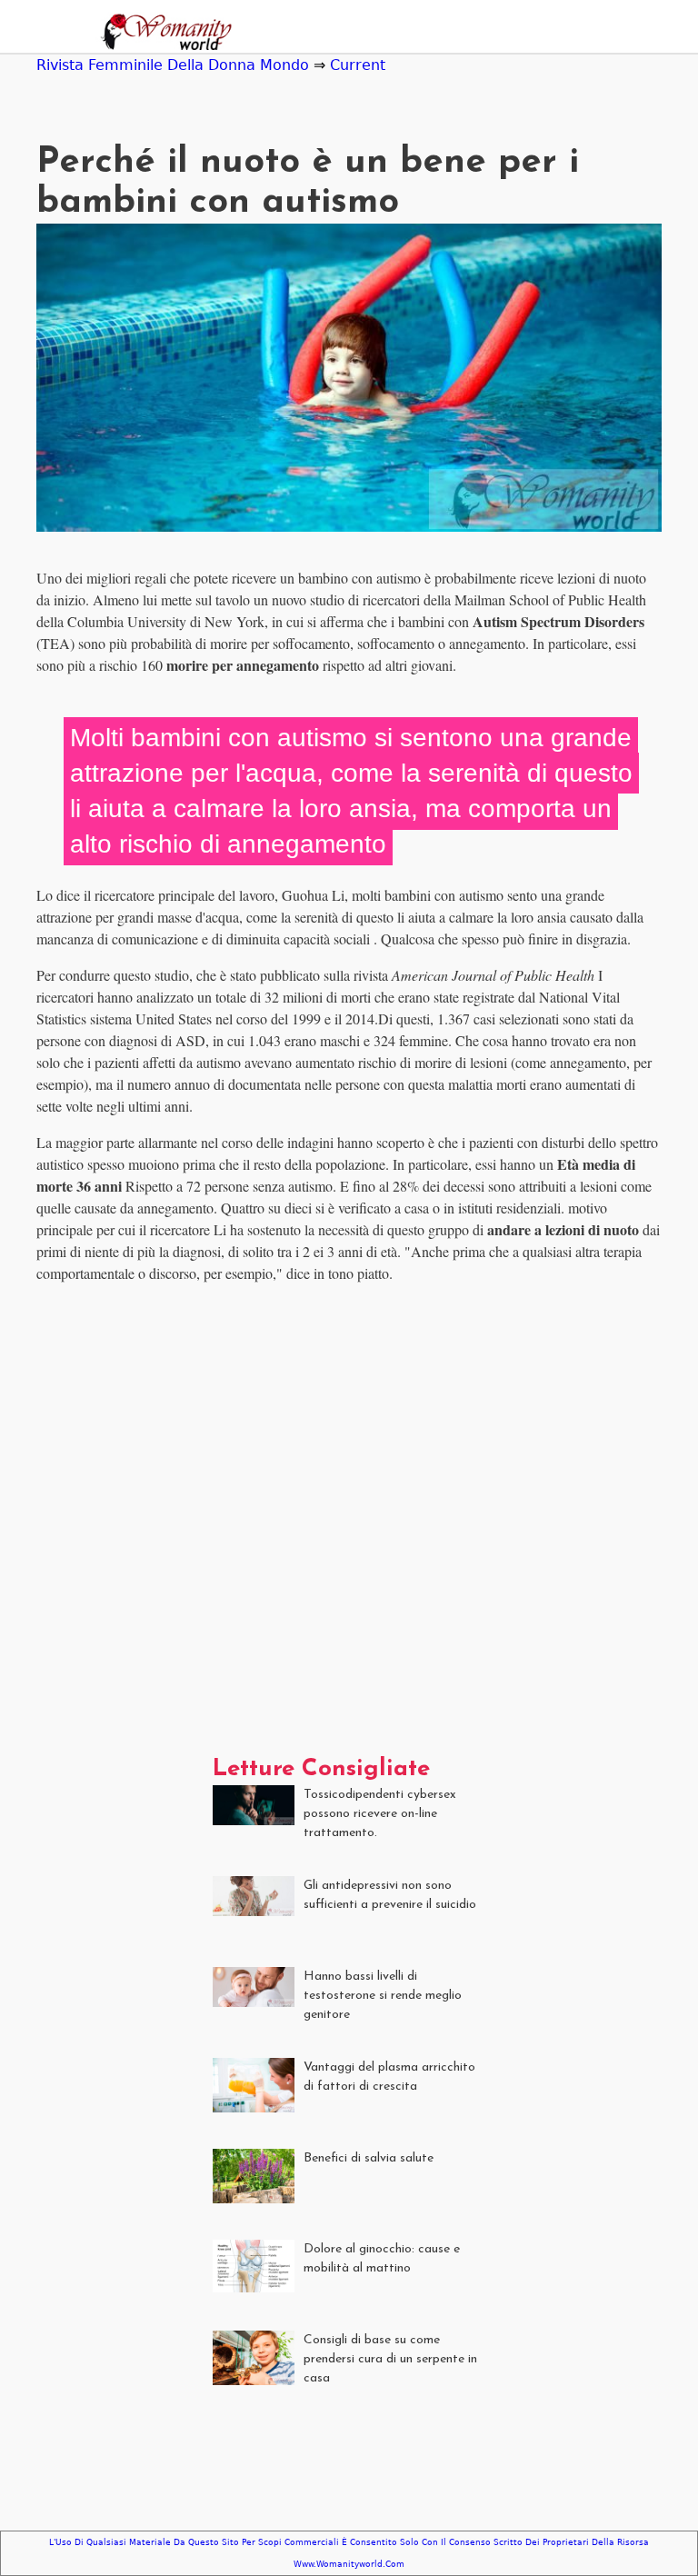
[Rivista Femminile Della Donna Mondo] (161, 34)
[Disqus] (349, 1526)
